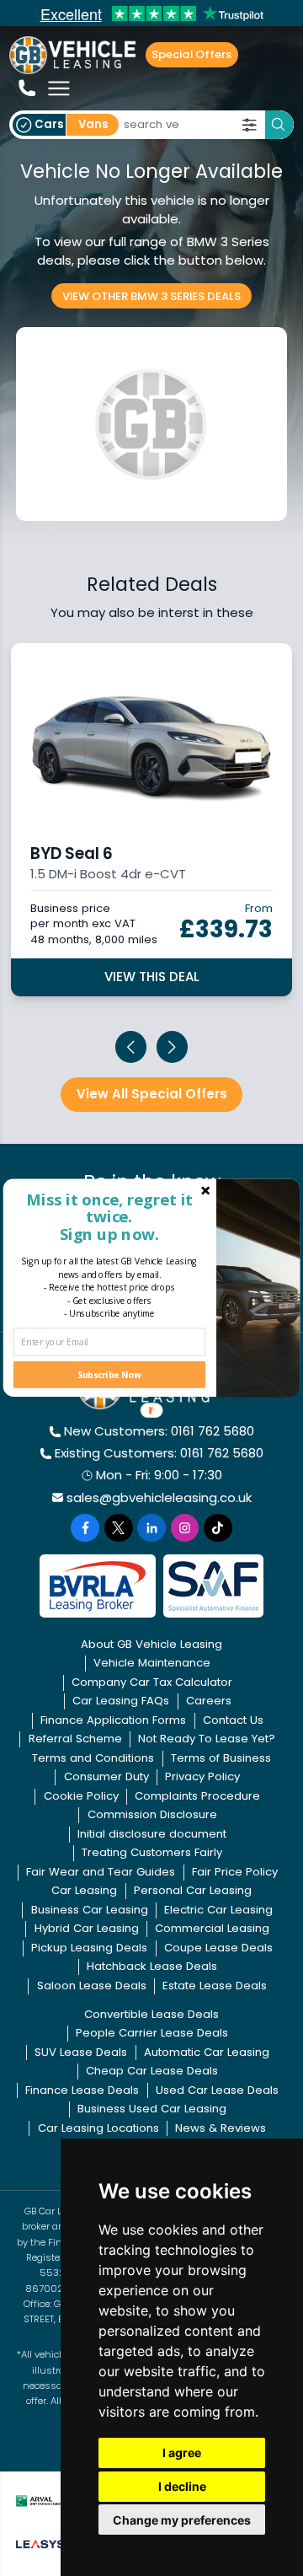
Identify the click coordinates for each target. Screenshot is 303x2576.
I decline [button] (182, 2486)
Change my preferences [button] (182, 2520)
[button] (109, 1216)
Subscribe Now (109, 1375)
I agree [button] (182, 2453)
